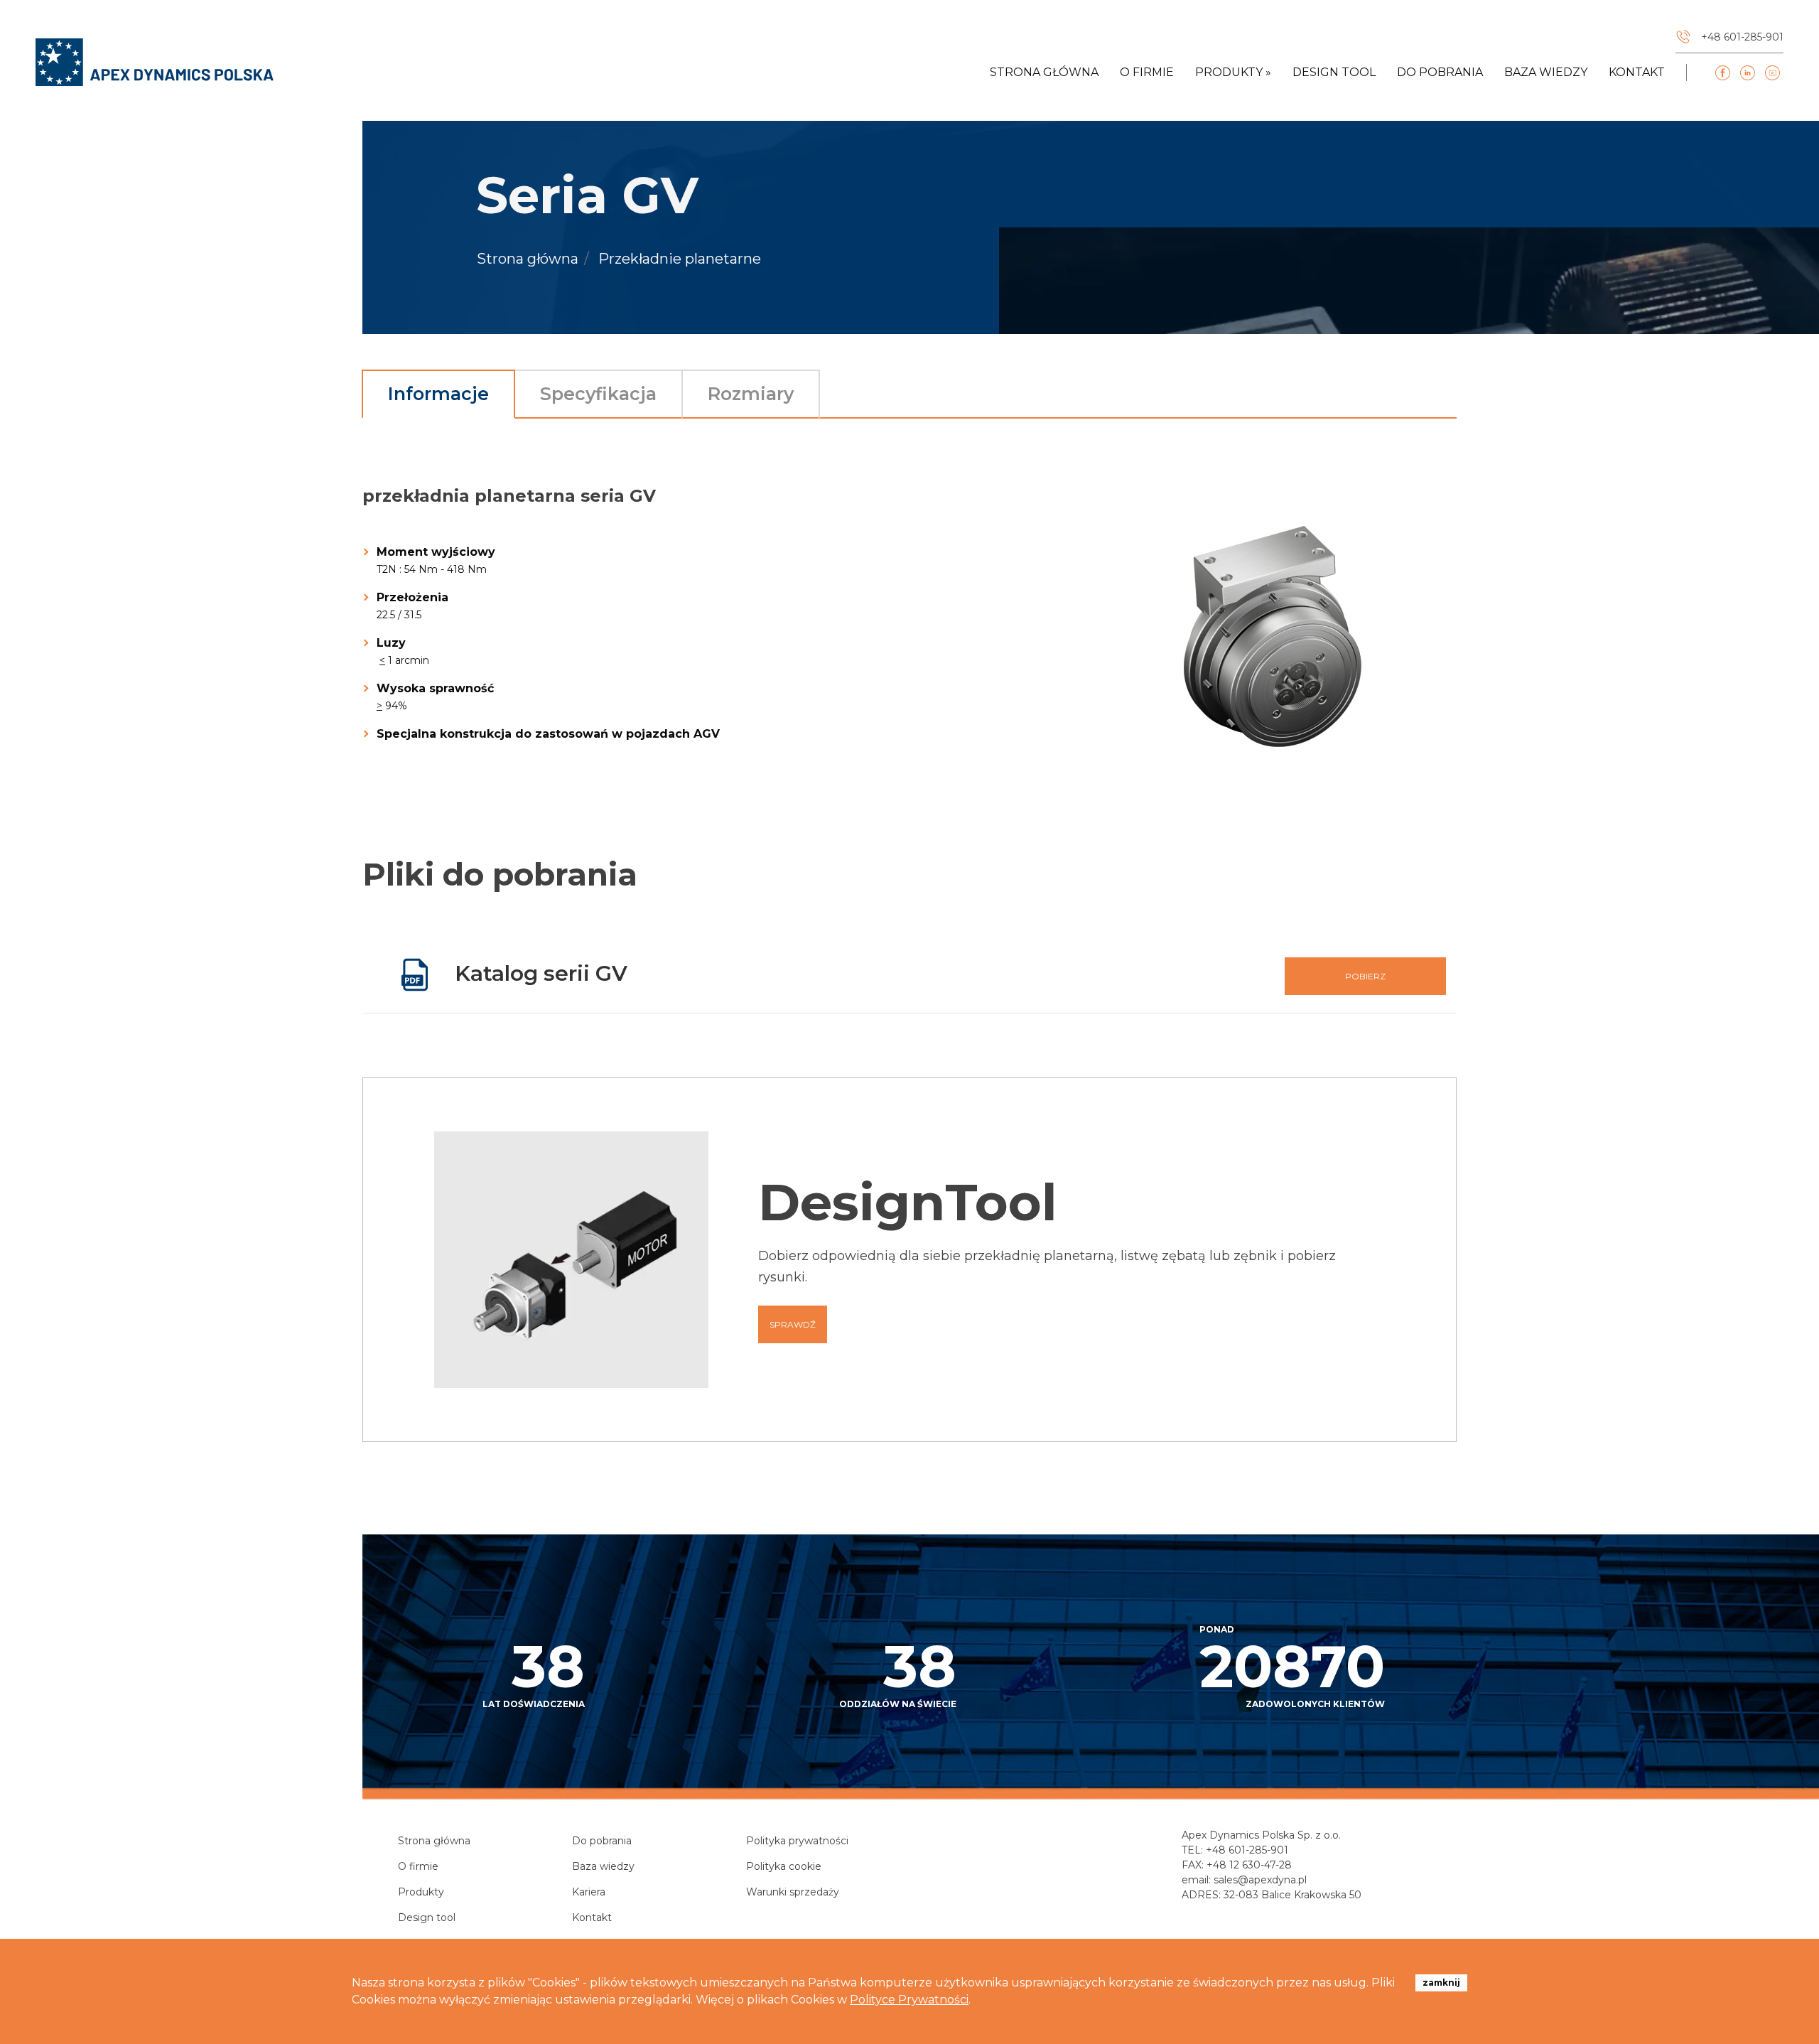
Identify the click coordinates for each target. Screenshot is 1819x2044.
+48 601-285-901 (1247, 1850)
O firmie (1147, 72)
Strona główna (1044, 72)
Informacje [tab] (438, 394)
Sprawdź (793, 1324)
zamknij (1441, 1983)
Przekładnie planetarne (680, 259)
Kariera (589, 1892)
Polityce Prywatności (909, 2000)
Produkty (421, 1892)
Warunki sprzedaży (793, 1892)
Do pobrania (1440, 72)
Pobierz (1365, 976)
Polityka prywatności (797, 1841)
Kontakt (1637, 72)
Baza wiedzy (1546, 72)
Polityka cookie (784, 1866)
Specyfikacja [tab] (598, 394)
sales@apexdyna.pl (1260, 1880)
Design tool (1334, 72)
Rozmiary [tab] (751, 394)
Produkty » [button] (1233, 72)
